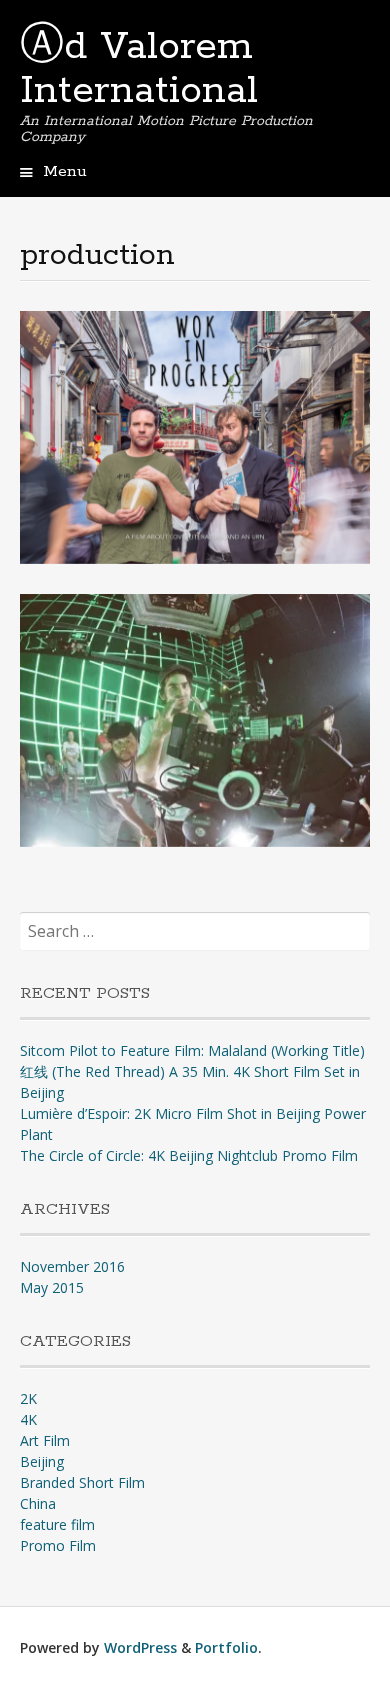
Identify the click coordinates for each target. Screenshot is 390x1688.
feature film (57, 1524)
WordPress (140, 1647)
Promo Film (58, 1545)
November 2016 (72, 1266)
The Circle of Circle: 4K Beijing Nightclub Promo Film (189, 1155)
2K (28, 1398)
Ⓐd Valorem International (139, 69)
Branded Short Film (82, 1482)
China (38, 1503)
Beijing (42, 1461)
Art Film (45, 1440)
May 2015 (52, 1287)
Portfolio (226, 1647)
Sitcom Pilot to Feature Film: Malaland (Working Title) (192, 1050)
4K (28, 1419)
